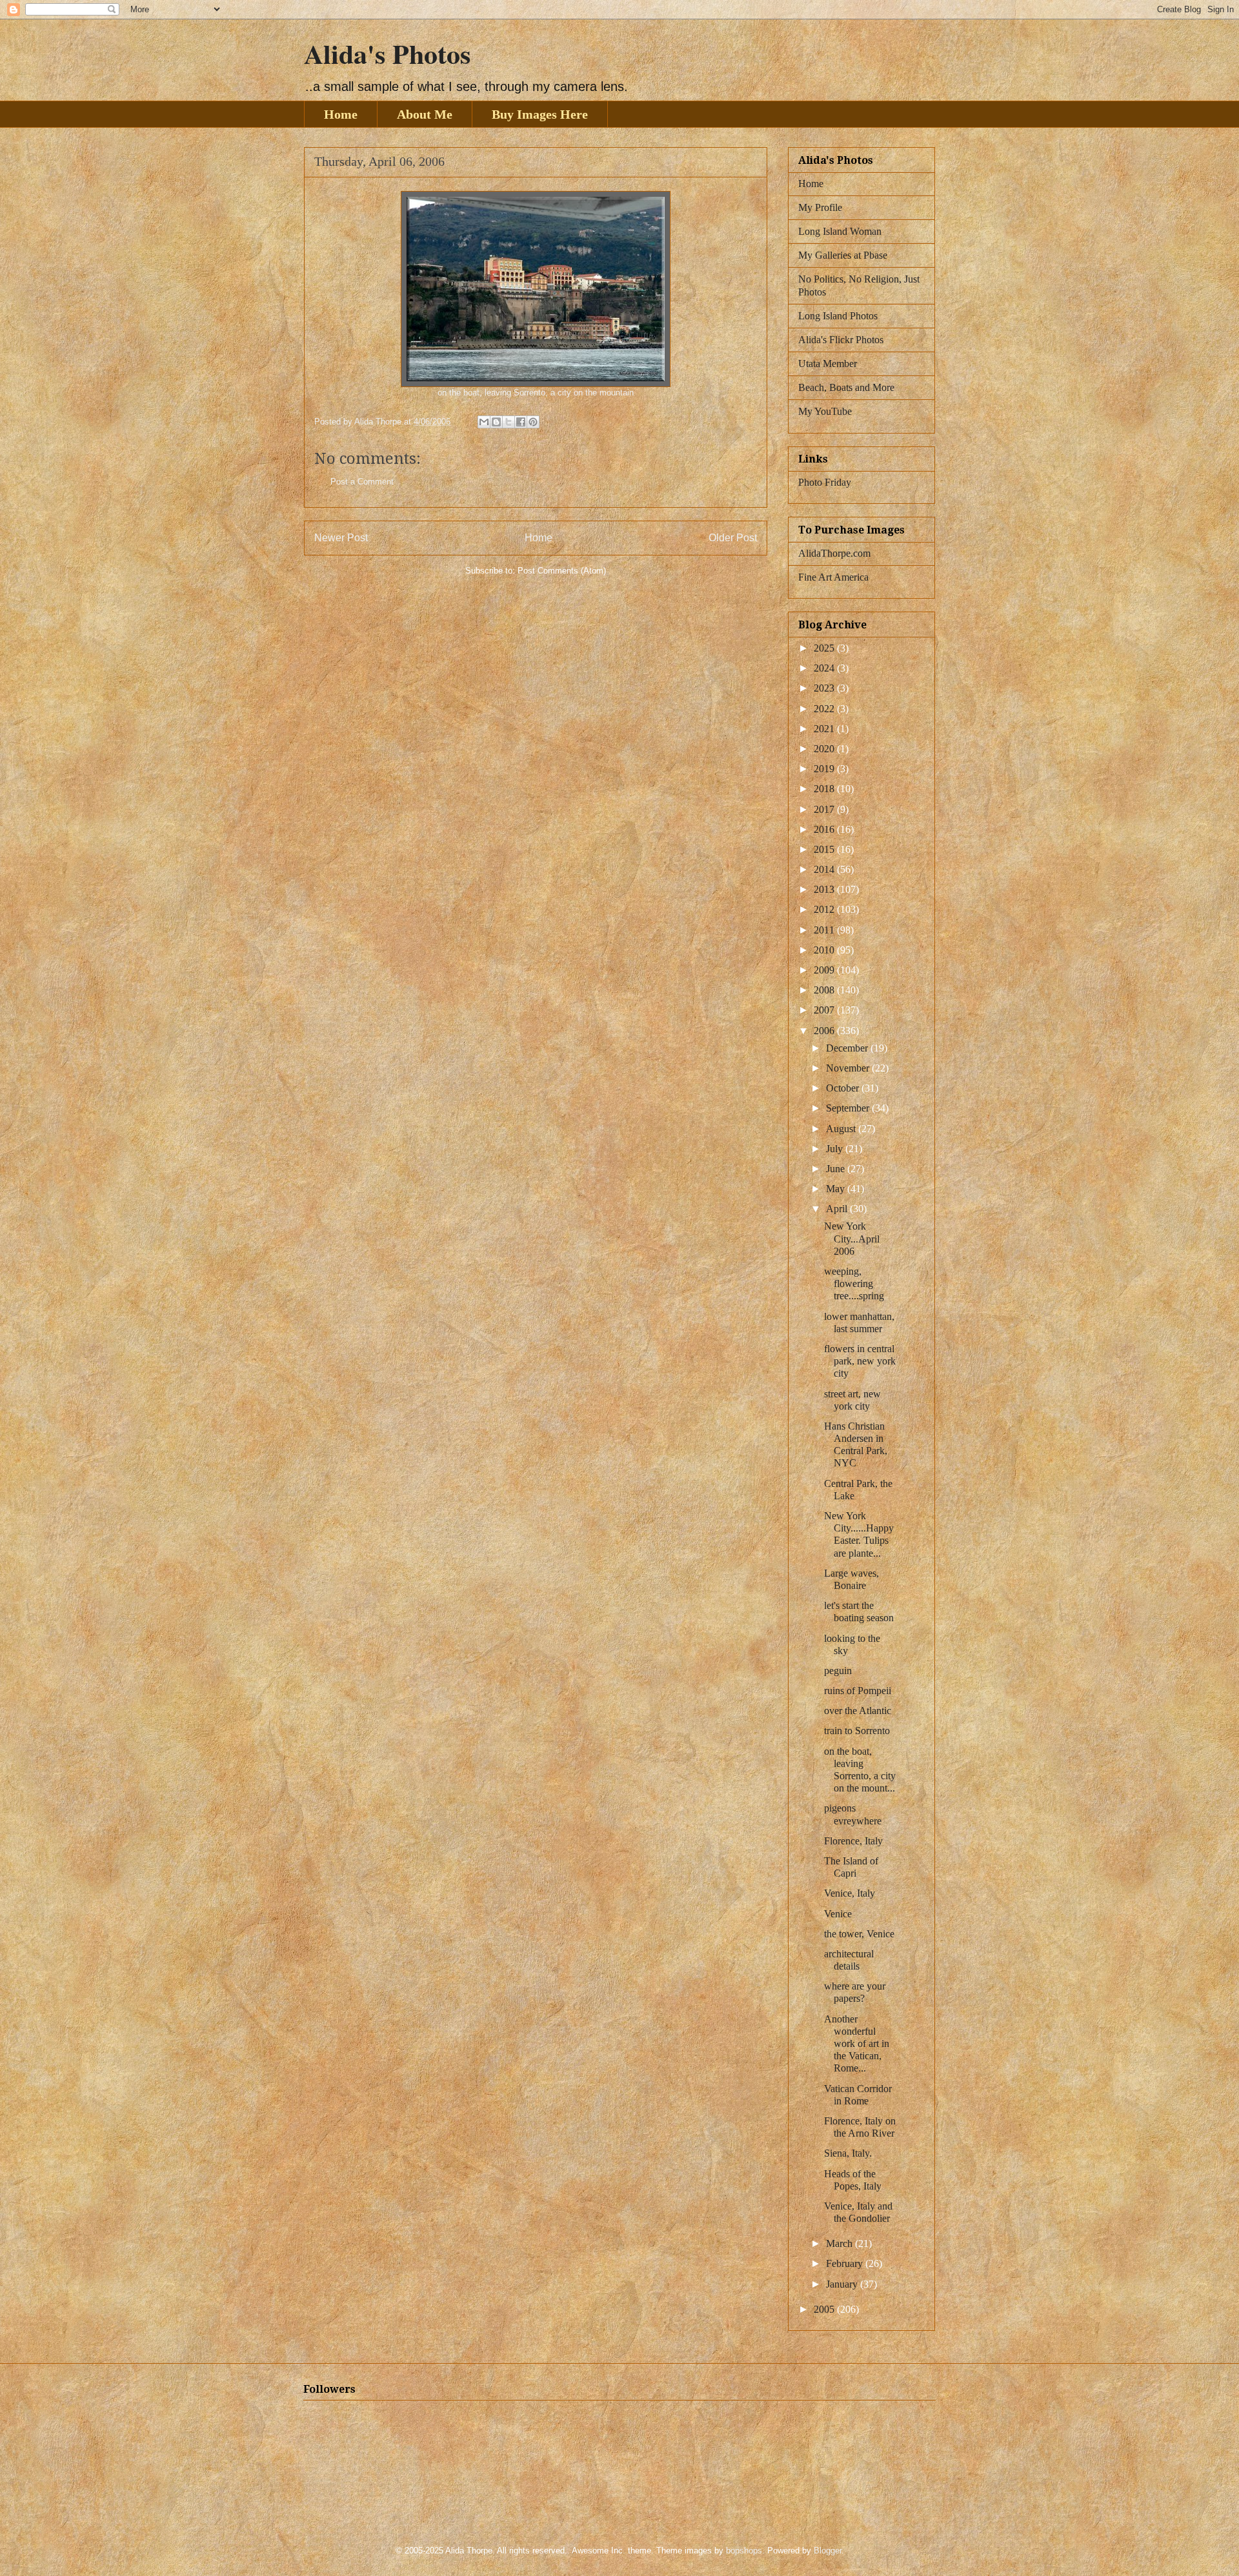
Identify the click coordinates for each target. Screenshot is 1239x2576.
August (842, 1129)
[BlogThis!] (496, 422)
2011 (825, 930)
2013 (825, 889)
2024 (825, 668)
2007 (825, 1010)
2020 (825, 749)
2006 (825, 1031)
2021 (825, 729)
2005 (825, 2309)
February (846, 2263)
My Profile (820, 207)
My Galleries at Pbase (843, 255)
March (841, 2243)
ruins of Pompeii (858, 1691)
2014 (825, 869)
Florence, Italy (853, 1841)
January (843, 2284)
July (836, 1149)
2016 (825, 829)
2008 (825, 990)
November (849, 1068)
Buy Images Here (540, 114)
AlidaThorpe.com (834, 553)
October (844, 1088)
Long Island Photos (838, 316)
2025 (825, 648)
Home (341, 114)
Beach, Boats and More (846, 387)
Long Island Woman (840, 231)
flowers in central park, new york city (860, 1361)
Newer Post (341, 538)
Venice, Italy (850, 1893)
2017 (825, 809)
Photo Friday (825, 482)
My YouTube (825, 411)
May (837, 1189)
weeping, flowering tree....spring (854, 1283)
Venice (838, 1914)
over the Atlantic (858, 1711)
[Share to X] (509, 422)
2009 (825, 970)
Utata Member (828, 364)
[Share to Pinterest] (533, 422)
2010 (825, 950)
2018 (825, 789)
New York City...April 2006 (852, 1238)
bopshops (744, 2551)
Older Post (733, 538)
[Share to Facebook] (521, 422)
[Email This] (484, 422)
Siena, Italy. (848, 2153)
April (838, 1209)
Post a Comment (362, 482)
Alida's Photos (387, 53)
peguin (838, 1671)
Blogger (828, 2551)
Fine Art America (833, 577)
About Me (425, 114)
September (849, 1108)
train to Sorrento (857, 1731)
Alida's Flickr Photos (841, 340)
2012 (825, 909)
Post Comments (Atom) (562, 571)
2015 (825, 849)
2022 (825, 709)
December (848, 1048)
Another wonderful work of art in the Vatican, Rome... (857, 2044)
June (837, 1169)
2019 (825, 769)
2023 (825, 688)
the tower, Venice (859, 1934)
